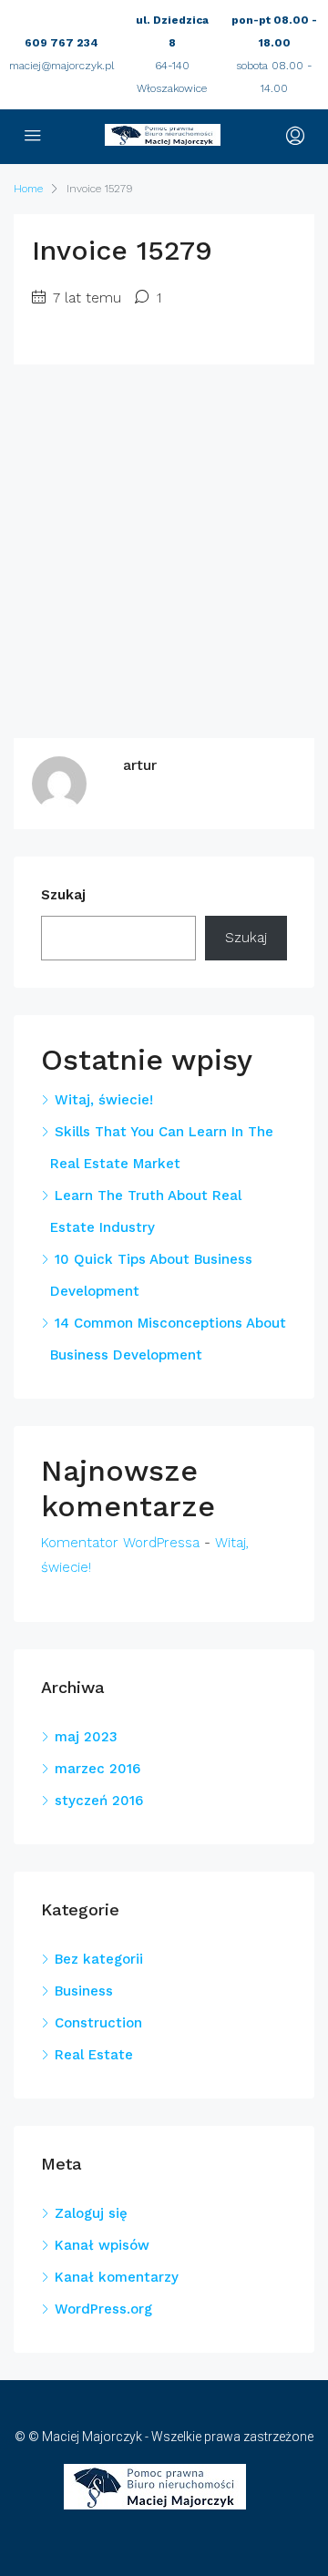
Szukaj (63, 895)
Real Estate (94, 2055)
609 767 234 (61, 43)
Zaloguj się (91, 2213)
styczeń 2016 (99, 1801)
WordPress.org (103, 2309)
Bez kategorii (99, 1959)
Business (84, 1991)
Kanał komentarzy (117, 2277)
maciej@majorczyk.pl (61, 66)
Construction (98, 2023)
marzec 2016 (97, 1769)
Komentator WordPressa (120, 1543)
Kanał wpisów (102, 2245)
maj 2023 (86, 1737)
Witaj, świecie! (104, 1100)
